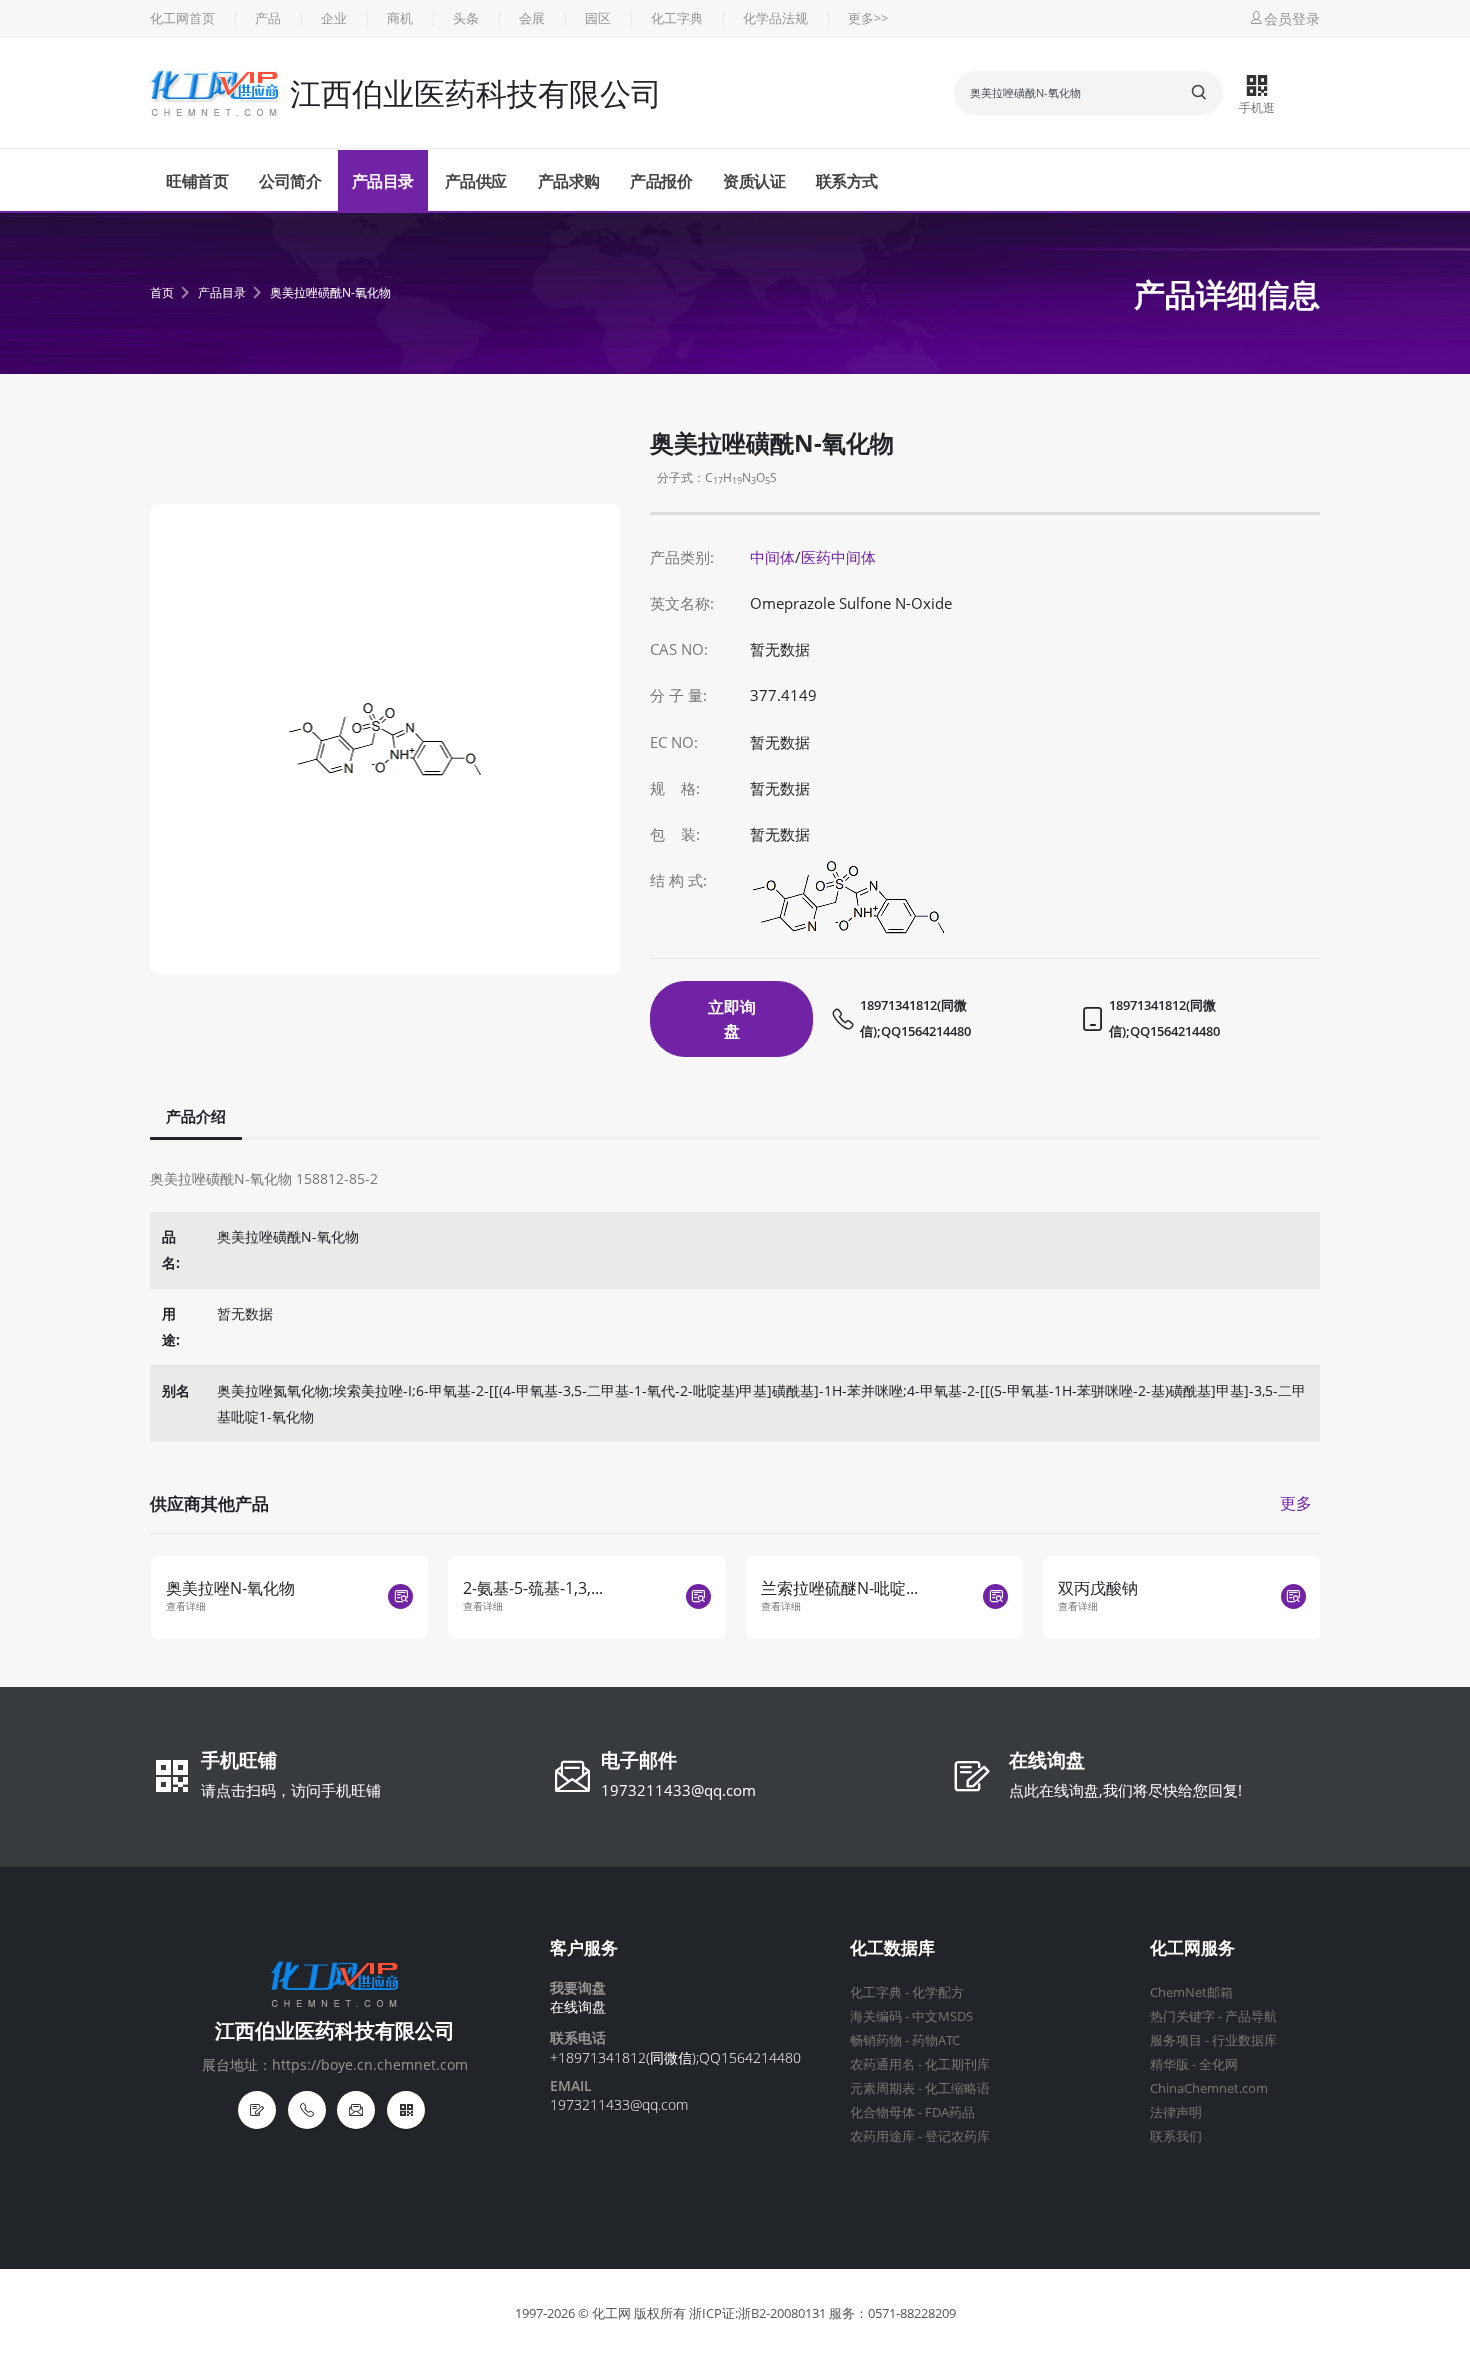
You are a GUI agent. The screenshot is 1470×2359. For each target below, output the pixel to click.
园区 (598, 18)
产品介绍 (196, 1116)
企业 (334, 18)
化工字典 (677, 18)
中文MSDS (942, 2016)
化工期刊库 (957, 2064)
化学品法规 (775, 18)
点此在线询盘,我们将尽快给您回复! (1125, 1790)
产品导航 (1251, 2016)
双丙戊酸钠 (1098, 1588)
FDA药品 (950, 2112)
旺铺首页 (197, 181)
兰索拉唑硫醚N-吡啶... (839, 1588)
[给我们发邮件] (356, 2110)
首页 (162, 292)
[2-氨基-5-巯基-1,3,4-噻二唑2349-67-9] (698, 1596)
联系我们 (1176, 2136)
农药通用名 (882, 2064)
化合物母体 (882, 2112)
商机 (400, 18)
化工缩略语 (957, 2088)
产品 (268, 18)
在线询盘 (1047, 1762)
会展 (532, 18)
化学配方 (938, 1992)
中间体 (772, 557)
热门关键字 (1182, 2016)
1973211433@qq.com (678, 1790)
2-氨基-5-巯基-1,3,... (533, 1588)
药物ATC (936, 2040)
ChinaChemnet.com (1209, 2088)
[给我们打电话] (307, 2110)
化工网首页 (182, 18)
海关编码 (876, 2016)
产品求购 (569, 181)
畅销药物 (876, 2040)
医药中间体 (838, 557)
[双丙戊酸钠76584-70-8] (1293, 1596)
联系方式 (847, 181)
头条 (466, 18)
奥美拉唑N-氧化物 (230, 1588)
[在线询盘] (257, 2110)
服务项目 (1176, 2040)
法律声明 (1176, 2112)
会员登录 (1292, 18)
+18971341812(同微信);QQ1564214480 (675, 2057)
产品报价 (661, 181)
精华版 (1169, 2064)
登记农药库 (957, 2136)
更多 (1296, 1503)
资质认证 (754, 181)
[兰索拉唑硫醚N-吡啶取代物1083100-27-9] (995, 1596)
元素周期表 (882, 2088)
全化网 (1218, 2064)
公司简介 (290, 181)
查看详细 (186, 1606)
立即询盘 (732, 1019)
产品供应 (476, 181)
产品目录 (383, 181)
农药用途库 (882, 2136)
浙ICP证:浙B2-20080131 (757, 2313)
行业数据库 (1244, 2040)
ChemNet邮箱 (1191, 1992)
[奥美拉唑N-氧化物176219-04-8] (400, 1596)
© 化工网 (604, 2313)
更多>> (868, 18)
